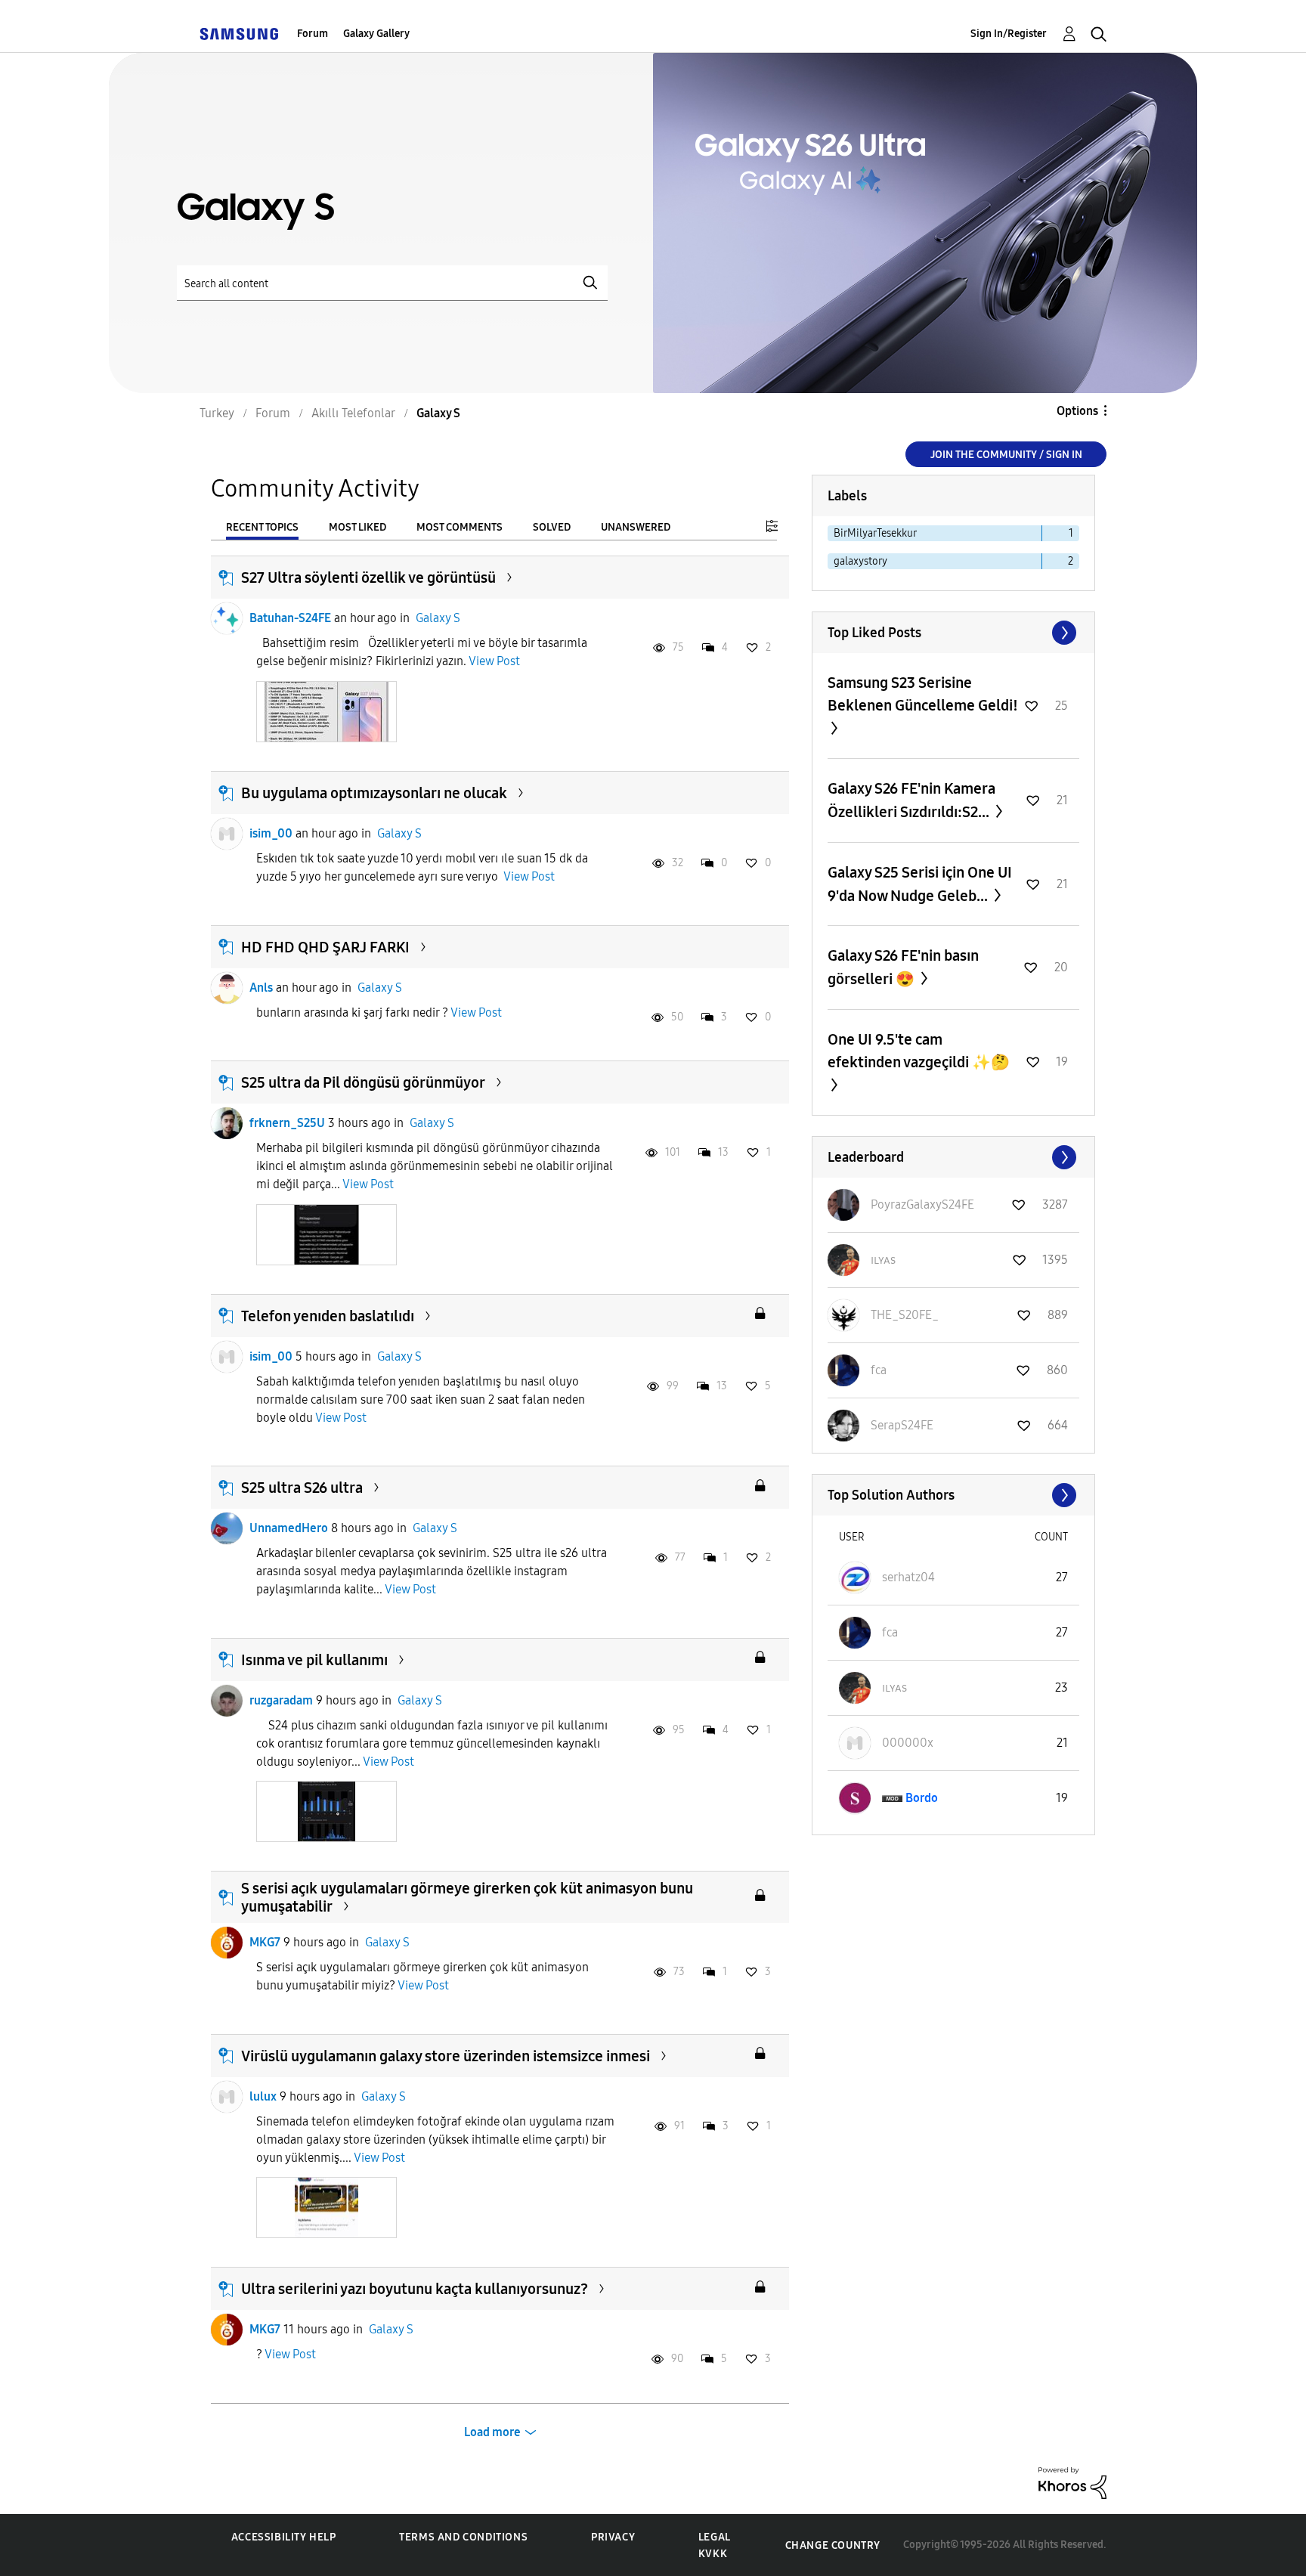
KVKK (713, 2554)
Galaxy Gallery (376, 34)
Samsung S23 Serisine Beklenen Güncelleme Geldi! (923, 694)
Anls (261, 988)
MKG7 (265, 1942)
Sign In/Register (1009, 34)
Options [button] (1077, 411)
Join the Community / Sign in (1006, 455)
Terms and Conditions (463, 2537)
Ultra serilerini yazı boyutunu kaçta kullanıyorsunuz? (415, 2289)
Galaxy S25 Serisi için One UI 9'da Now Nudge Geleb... (920, 884)
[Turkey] (239, 34)
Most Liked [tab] (357, 527)
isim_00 (271, 833)
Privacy (613, 2537)
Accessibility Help (284, 2537)
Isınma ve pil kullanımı (314, 1660)
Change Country (833, 2545)
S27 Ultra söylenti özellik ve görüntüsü (368, 577)
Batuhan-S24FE (290, 618)
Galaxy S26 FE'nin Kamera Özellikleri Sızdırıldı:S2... (911, 800)
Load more (492, 2432)
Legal (715, 2537)
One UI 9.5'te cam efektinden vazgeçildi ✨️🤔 (919, 1051)
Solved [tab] (552, 527)
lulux (263, 2096)
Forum (313, 34)
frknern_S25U (287, 1123)
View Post (494, 661)
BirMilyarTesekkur (875, 533)
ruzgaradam (281, 1700)
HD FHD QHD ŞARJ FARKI (325, 947)
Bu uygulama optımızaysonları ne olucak (374, 793)
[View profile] (227, 618)
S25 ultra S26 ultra (302, 1488)
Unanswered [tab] (636, 527)
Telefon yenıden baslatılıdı (328, 1316)
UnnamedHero (289, 1528)
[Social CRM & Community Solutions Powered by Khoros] (1072, 2482)
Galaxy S (438, 618)
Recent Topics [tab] (262, 527)
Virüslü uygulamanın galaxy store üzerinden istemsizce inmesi (446, 2056)
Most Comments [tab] (460, 527)
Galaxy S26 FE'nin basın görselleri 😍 (903, 967)
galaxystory (860, 561)
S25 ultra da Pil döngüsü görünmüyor (363, 1082)
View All (953, 633)
